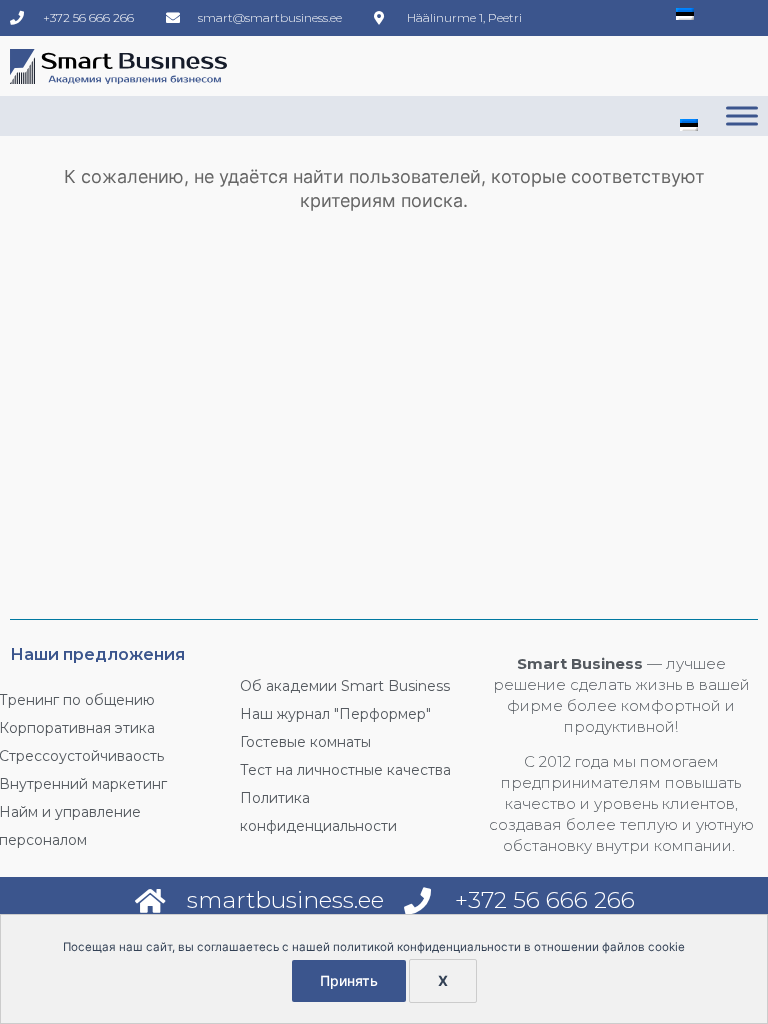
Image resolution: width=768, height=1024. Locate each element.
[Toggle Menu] (742, 115)
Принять (349, 980)
